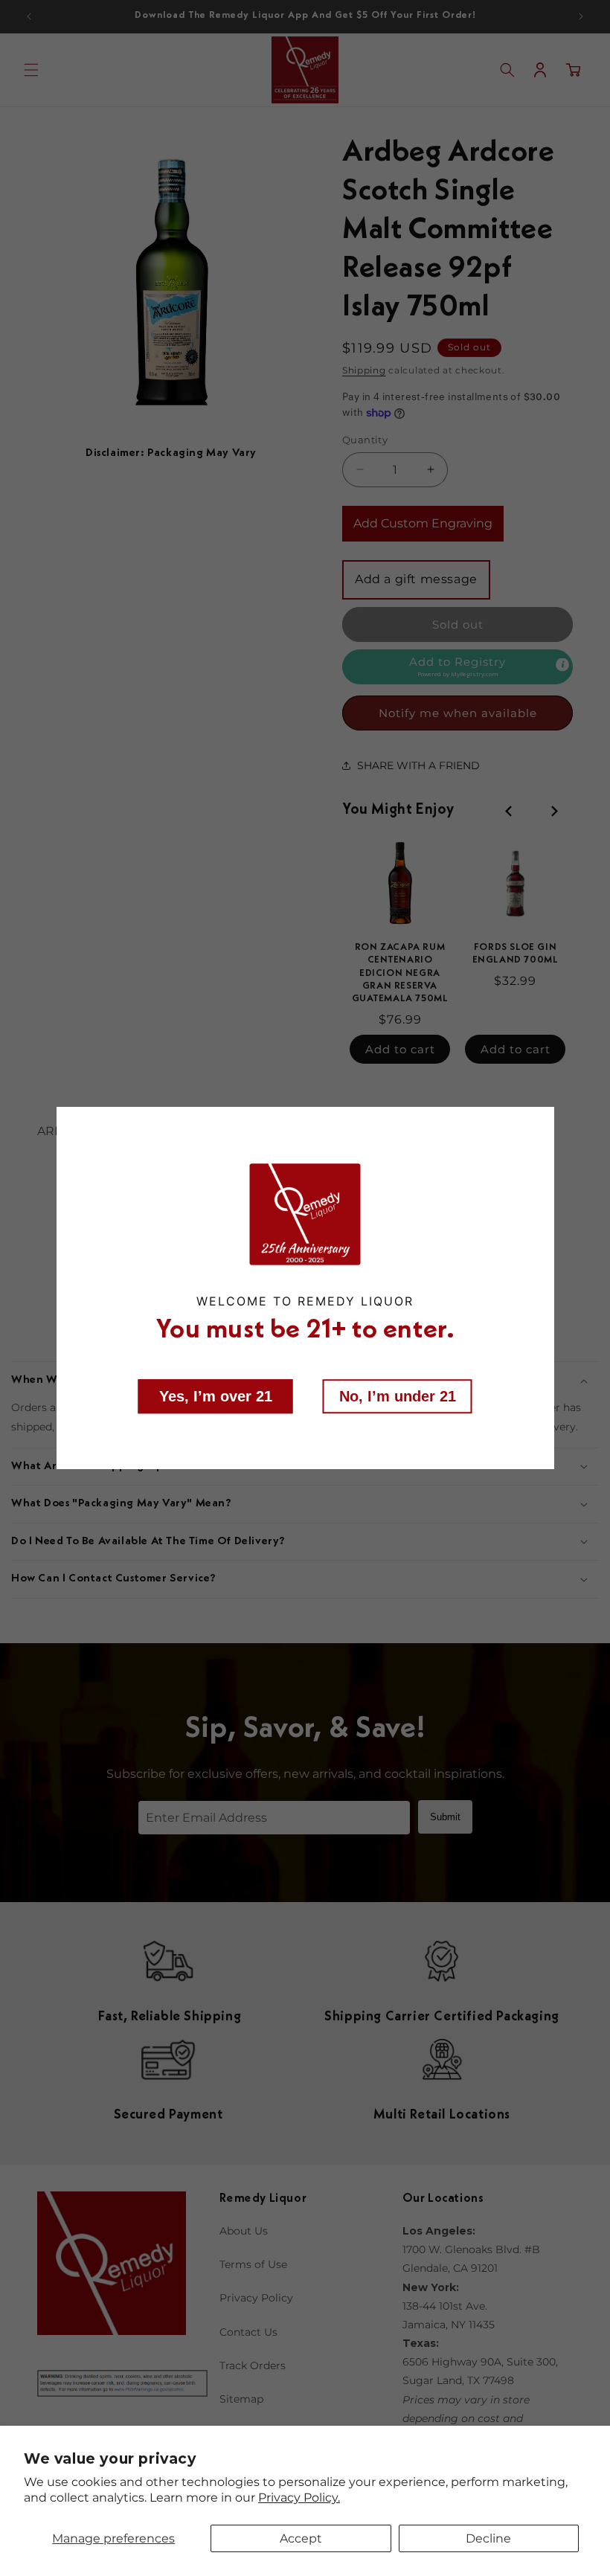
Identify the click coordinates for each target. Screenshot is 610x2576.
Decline (488, 2538)
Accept (301, 2538)
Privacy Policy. (299, 2498)
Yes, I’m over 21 (216, 1395)
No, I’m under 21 (398, 1395)
